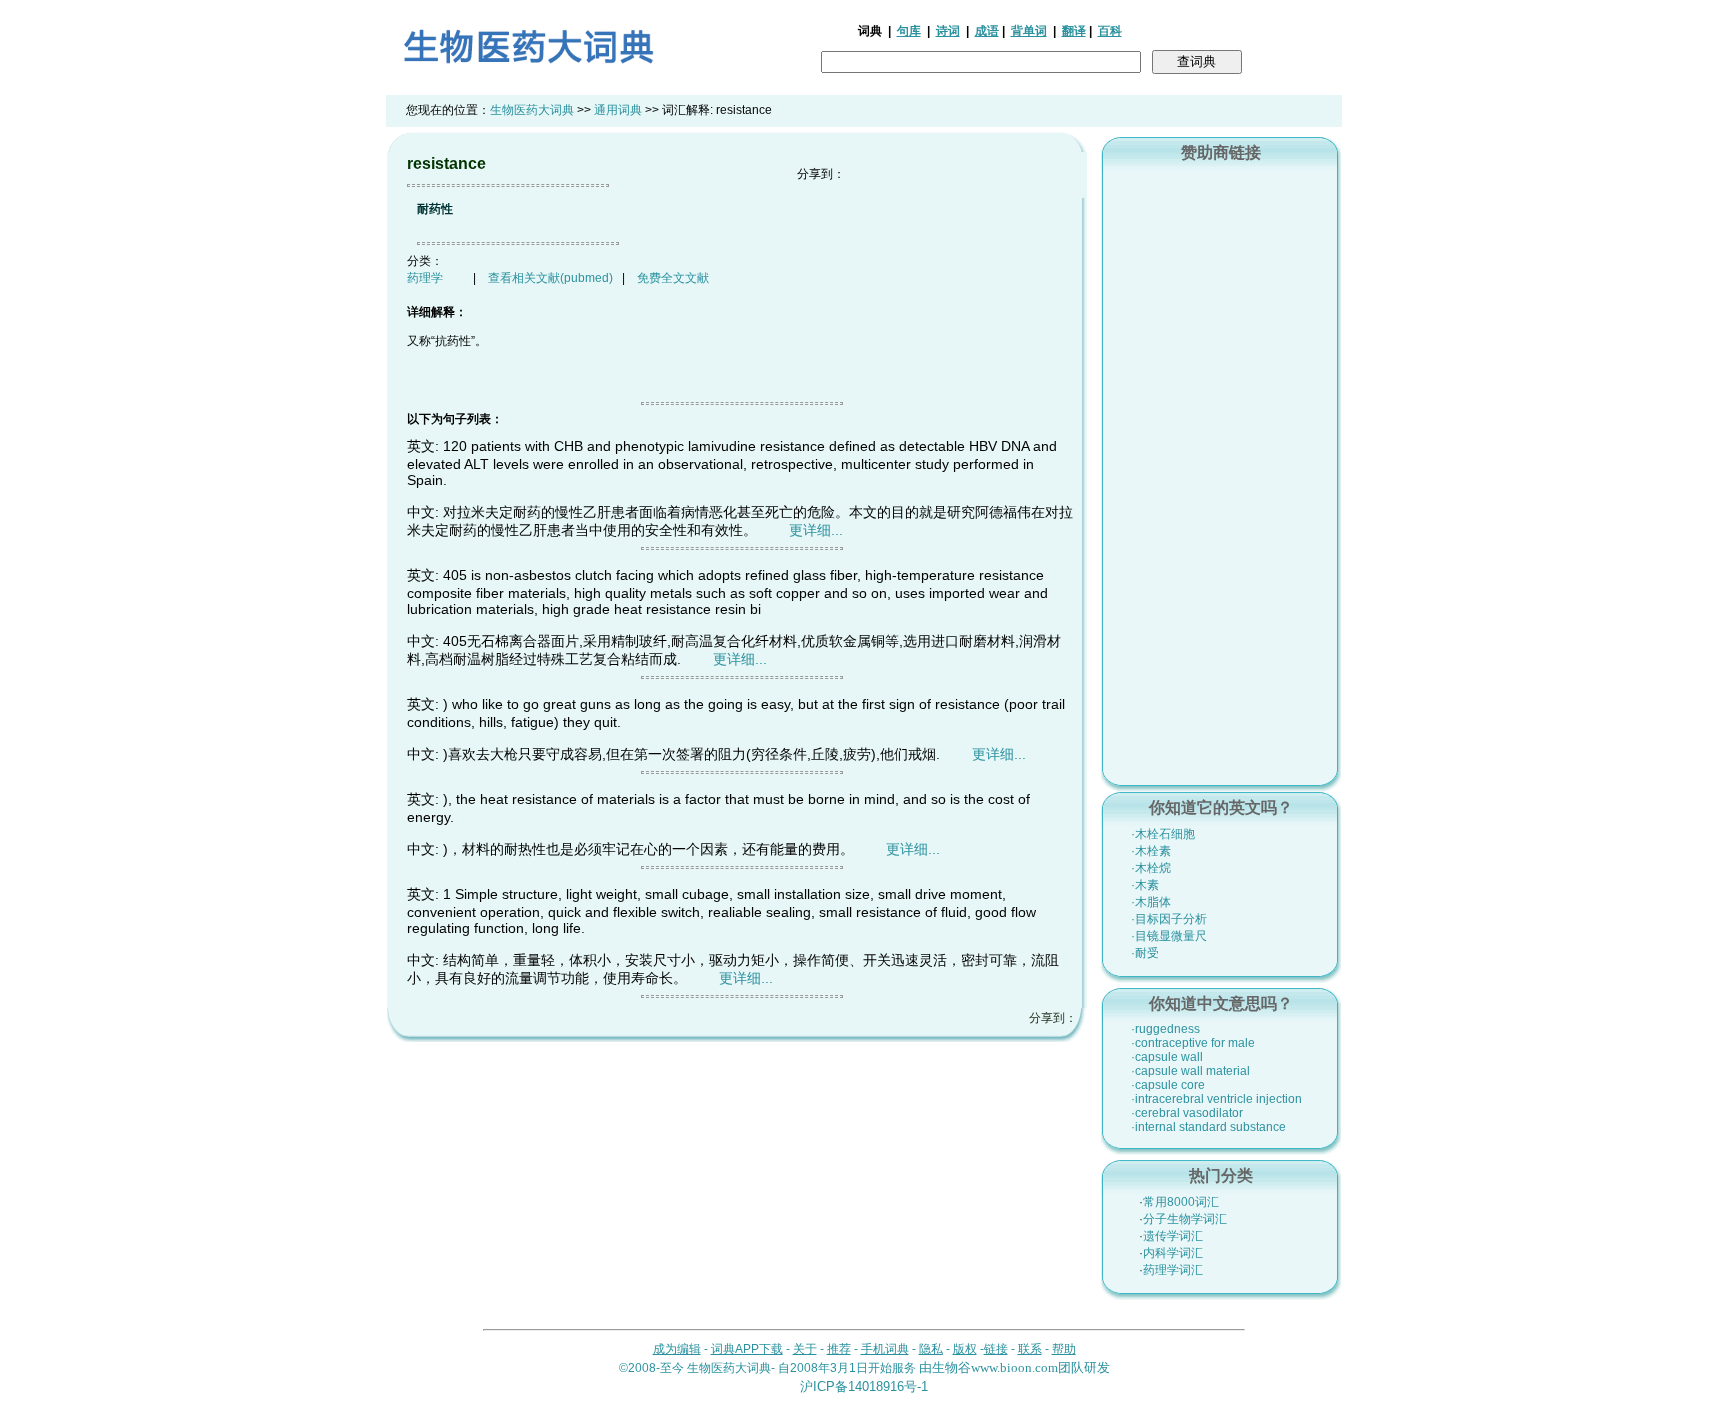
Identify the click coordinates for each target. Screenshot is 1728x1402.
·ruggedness (1165, 1029)
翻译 (1074, 31)
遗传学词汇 (1173, 1236)
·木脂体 (1151, 902)
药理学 (425, 278)
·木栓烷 (1151, 868)
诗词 (948, 31)
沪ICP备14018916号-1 (864, 1386)
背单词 (1029, 31)
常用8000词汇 (1181, 1202)
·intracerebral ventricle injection (1216, 1099)
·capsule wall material (1190, 1071)
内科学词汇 (1173, 1253)
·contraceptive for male (1193, 1043)
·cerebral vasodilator (1187, 1113)
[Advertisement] (1221, 471)
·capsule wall (1167, 1057)
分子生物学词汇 (1185, 1219)
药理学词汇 (1173, 1270)
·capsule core (1168, 1085)
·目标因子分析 (1169, 919)
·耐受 (1145, 953)
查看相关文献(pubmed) (550, 278)
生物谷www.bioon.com (995, 1367)
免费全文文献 (673, 278)
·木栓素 (1151, 851)
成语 (987, 31)
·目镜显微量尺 (1169, 936)
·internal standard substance (1208, 1127)
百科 (1110, 31)
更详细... (816, 530)
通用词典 (618, 110)
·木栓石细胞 (1163, 834)
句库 (909, 31)
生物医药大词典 (532, 110)
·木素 (1145, 885)
